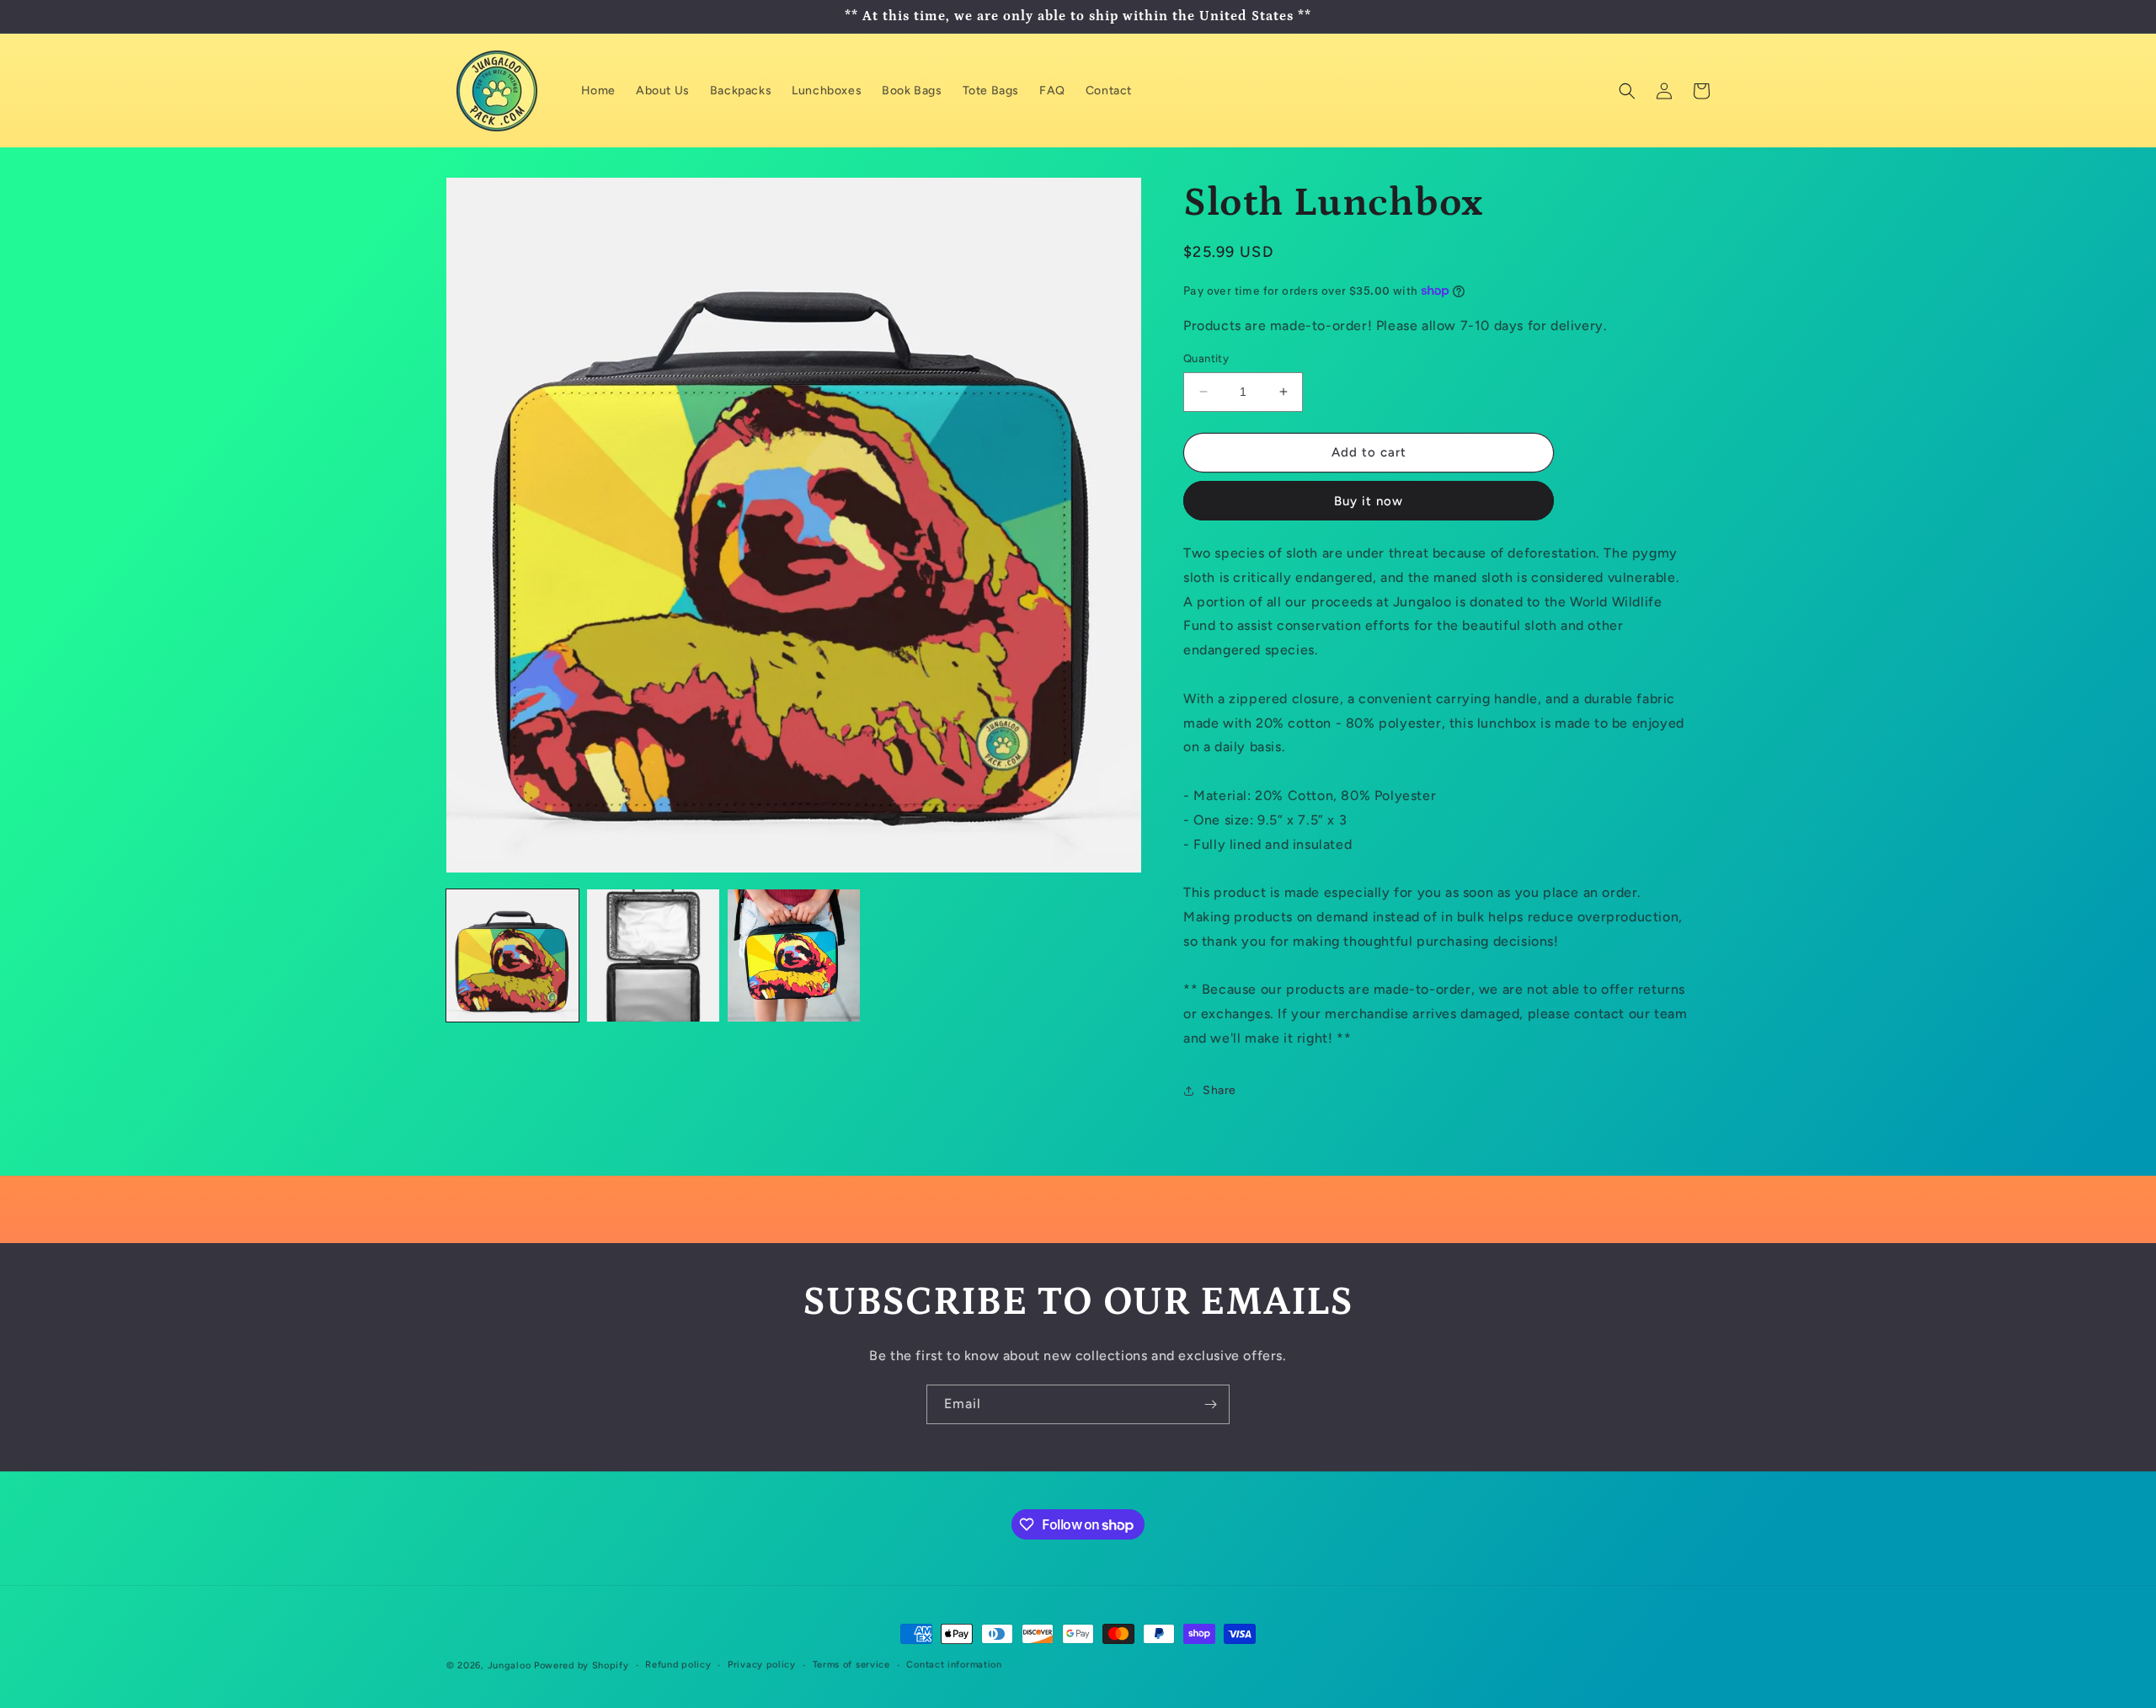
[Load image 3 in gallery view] (794, 955)
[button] (1627, 91)
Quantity (1206, 358)
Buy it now (1369, 501)
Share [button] (1219, 1090)
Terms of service (851, 1665)
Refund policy (678, 1665)
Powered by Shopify (582, 1665)
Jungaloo (510, 1665)
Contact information (954, 1665)
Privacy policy (762, 1665)
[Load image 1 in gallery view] (512, 955)
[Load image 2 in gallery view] (653, 955)
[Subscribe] (1210, 1404)
